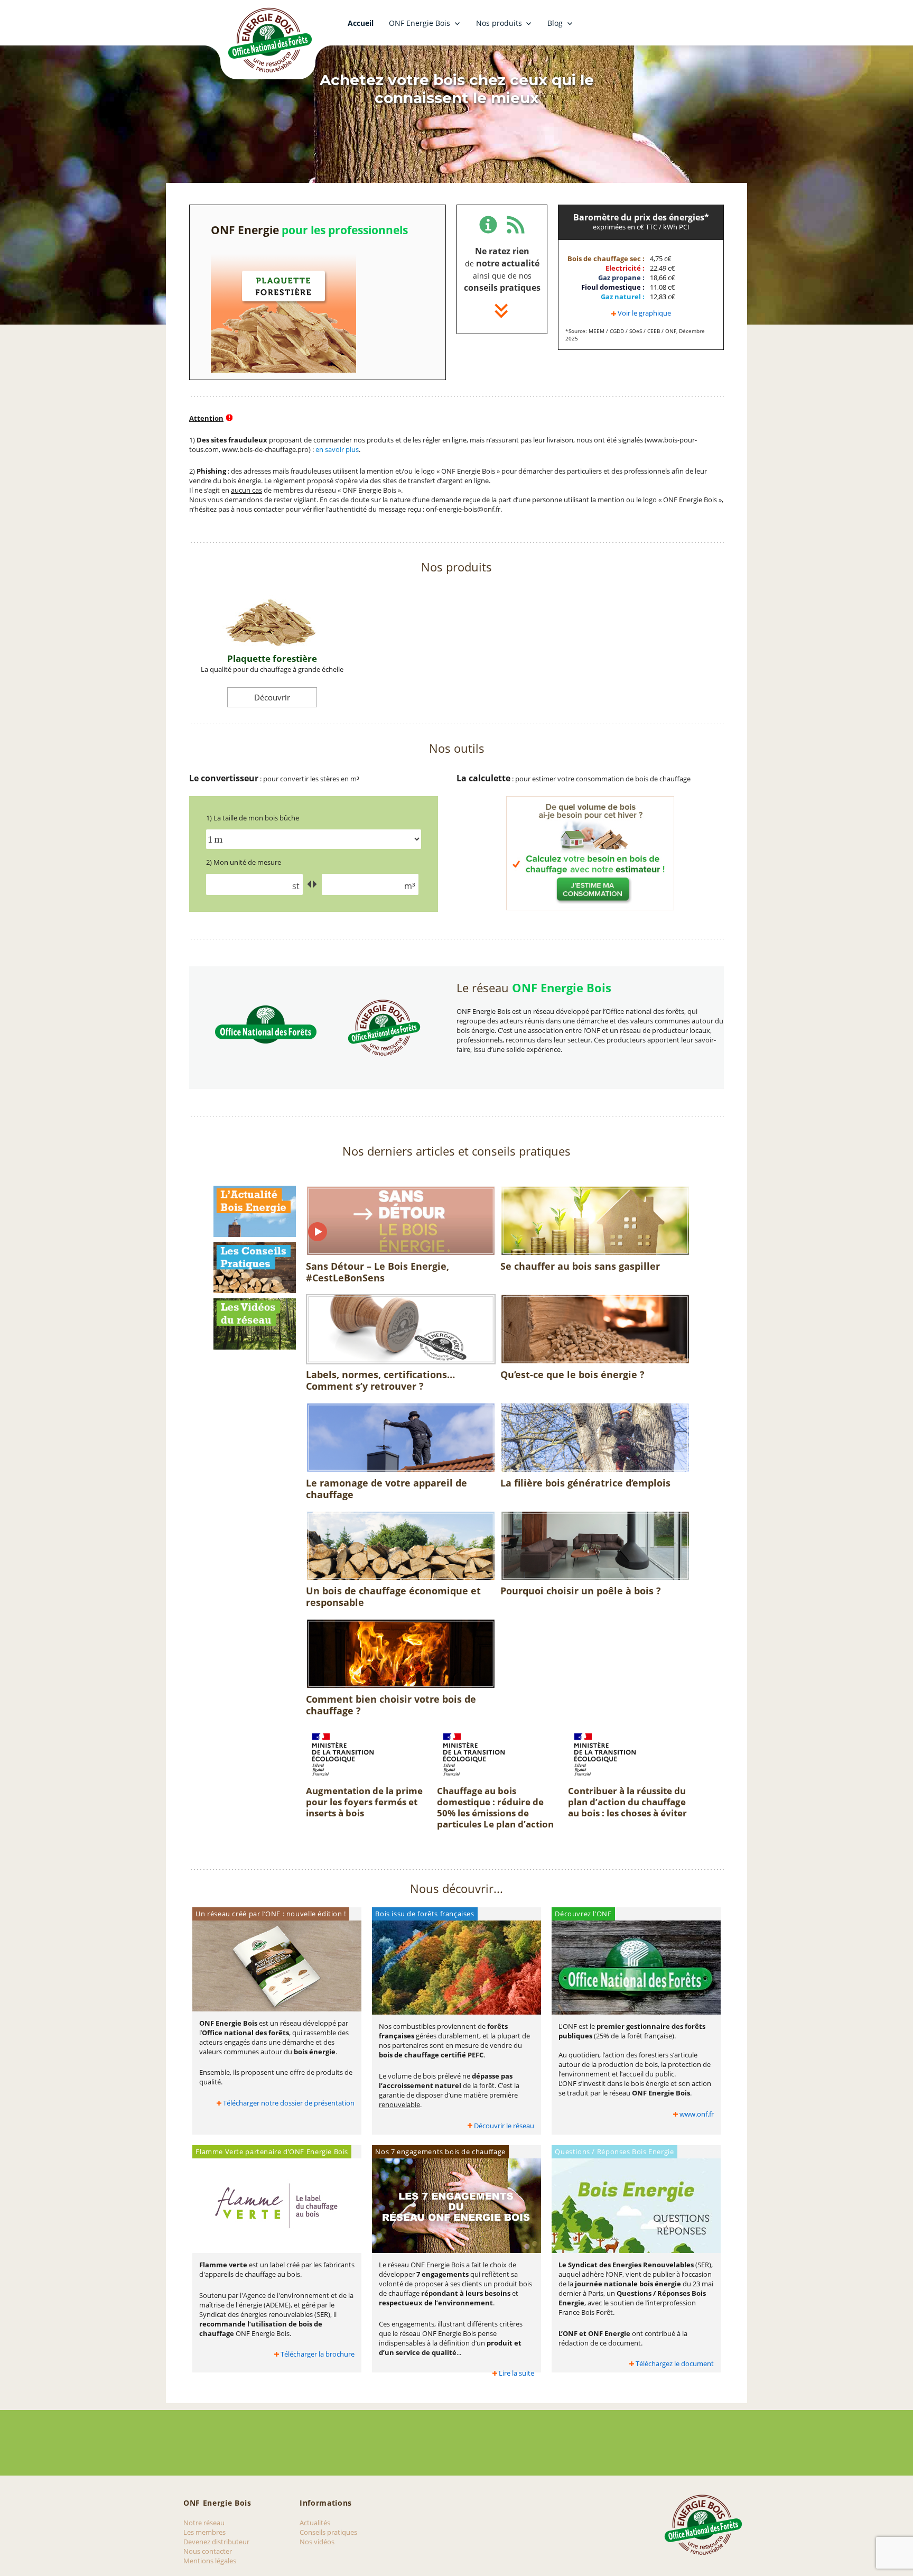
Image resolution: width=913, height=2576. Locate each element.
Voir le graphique (644, 313)
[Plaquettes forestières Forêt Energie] (283, 310)
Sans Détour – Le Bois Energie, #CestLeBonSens (378, 1272)
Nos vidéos (317, 2542)
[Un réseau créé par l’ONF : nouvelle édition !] (277, 1969)
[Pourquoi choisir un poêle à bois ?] (595, 1547)
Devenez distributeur (216, 2542)
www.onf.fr (697, 2114)
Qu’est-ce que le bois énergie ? (572, 1374)
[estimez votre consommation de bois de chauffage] (590, 853)
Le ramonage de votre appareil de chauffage (386, 1489)
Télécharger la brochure (318, 2354)
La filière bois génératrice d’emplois (585, 1483)
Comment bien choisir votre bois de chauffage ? (391, 1705)
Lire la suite (516, 2373)
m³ (410, 886)
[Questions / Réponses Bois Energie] (636, 2208)
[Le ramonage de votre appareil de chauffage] (401, 1439)
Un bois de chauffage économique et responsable (393, 1596)
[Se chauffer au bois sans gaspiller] (595, 1222)
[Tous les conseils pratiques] (255, 1267)
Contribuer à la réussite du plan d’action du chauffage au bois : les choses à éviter (627, 1802)
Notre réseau (204, 2523)
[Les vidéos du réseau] (255, 1323)
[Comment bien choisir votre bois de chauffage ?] (401, 1655)
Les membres (204, 2532)
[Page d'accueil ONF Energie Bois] (269, 41)
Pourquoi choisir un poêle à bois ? (581, 1591)
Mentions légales (210, 2561)
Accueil (361, 23)
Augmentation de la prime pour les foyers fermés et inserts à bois (364, 1802)
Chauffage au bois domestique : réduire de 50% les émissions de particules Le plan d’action (495, 1807)
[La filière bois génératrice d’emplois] (595, 1439)
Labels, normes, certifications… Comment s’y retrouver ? (380, 1380)
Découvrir (272, 697)
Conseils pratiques (328, 2532)
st (296, 886)
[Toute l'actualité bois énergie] (255, 1211)
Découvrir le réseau (504, 2126)
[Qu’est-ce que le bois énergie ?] (595, 1331)
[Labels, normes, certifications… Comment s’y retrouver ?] (401, 1331)
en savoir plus (337, 449)
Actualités (315, 2523)
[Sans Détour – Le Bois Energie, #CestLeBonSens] (401, 1222)
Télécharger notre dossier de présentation (289, 2103)
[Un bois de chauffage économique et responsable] (401, 1547)
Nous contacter (208, 2551)
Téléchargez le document (675, 2363)
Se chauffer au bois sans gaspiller (580, 1266)
